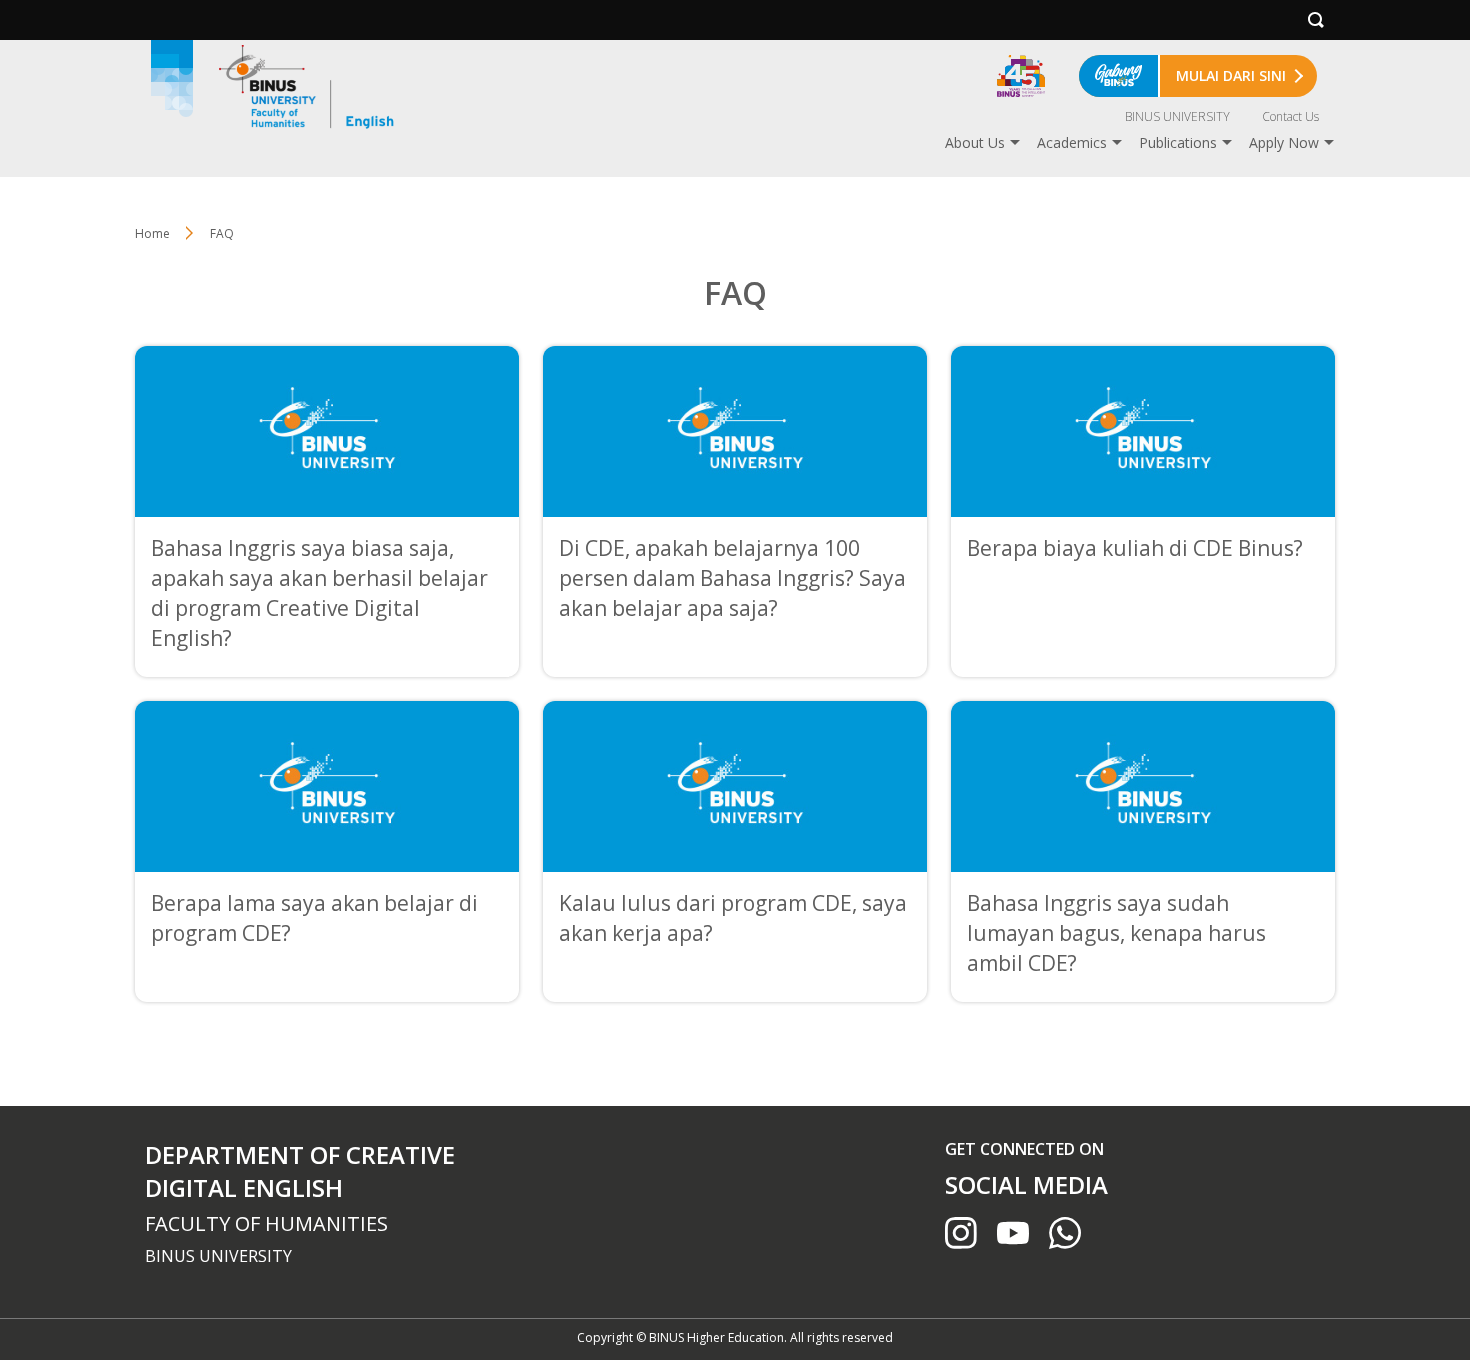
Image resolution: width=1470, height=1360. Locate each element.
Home (152, 233)
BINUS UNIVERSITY (1177, 116)
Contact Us (1290, 116)
